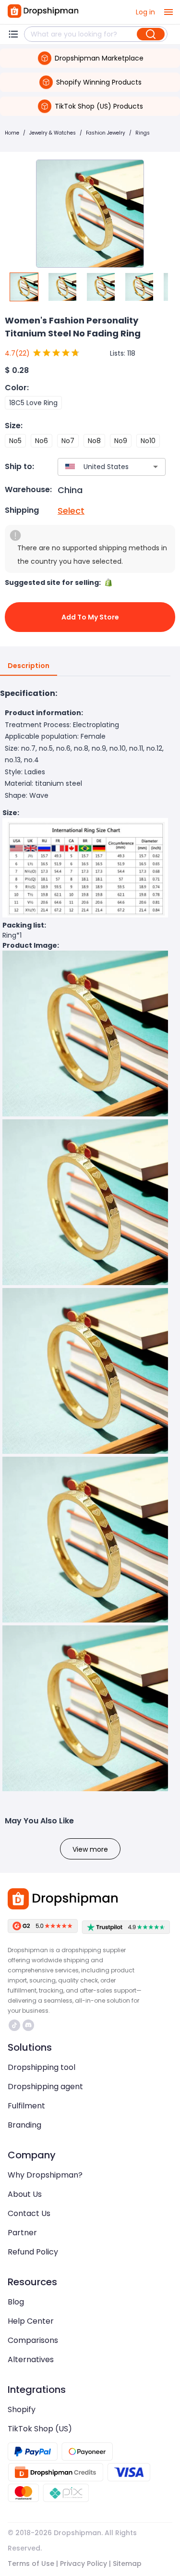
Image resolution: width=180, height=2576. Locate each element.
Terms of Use (31, 2564)
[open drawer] (168, 12)
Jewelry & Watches (53, 133)
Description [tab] (29, 666)
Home (12, 133)
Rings (143, 133)
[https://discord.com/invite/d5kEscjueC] (28, 2025)
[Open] (156, 467)
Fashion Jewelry (106, 133)
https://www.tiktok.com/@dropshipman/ (16, 2025)
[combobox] (97, 467)
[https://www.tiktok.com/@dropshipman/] (14, 2025)
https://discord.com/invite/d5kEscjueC (30, 2025)
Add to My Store (90, 617)
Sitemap (127, 2564)
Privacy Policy (84, 2564)
